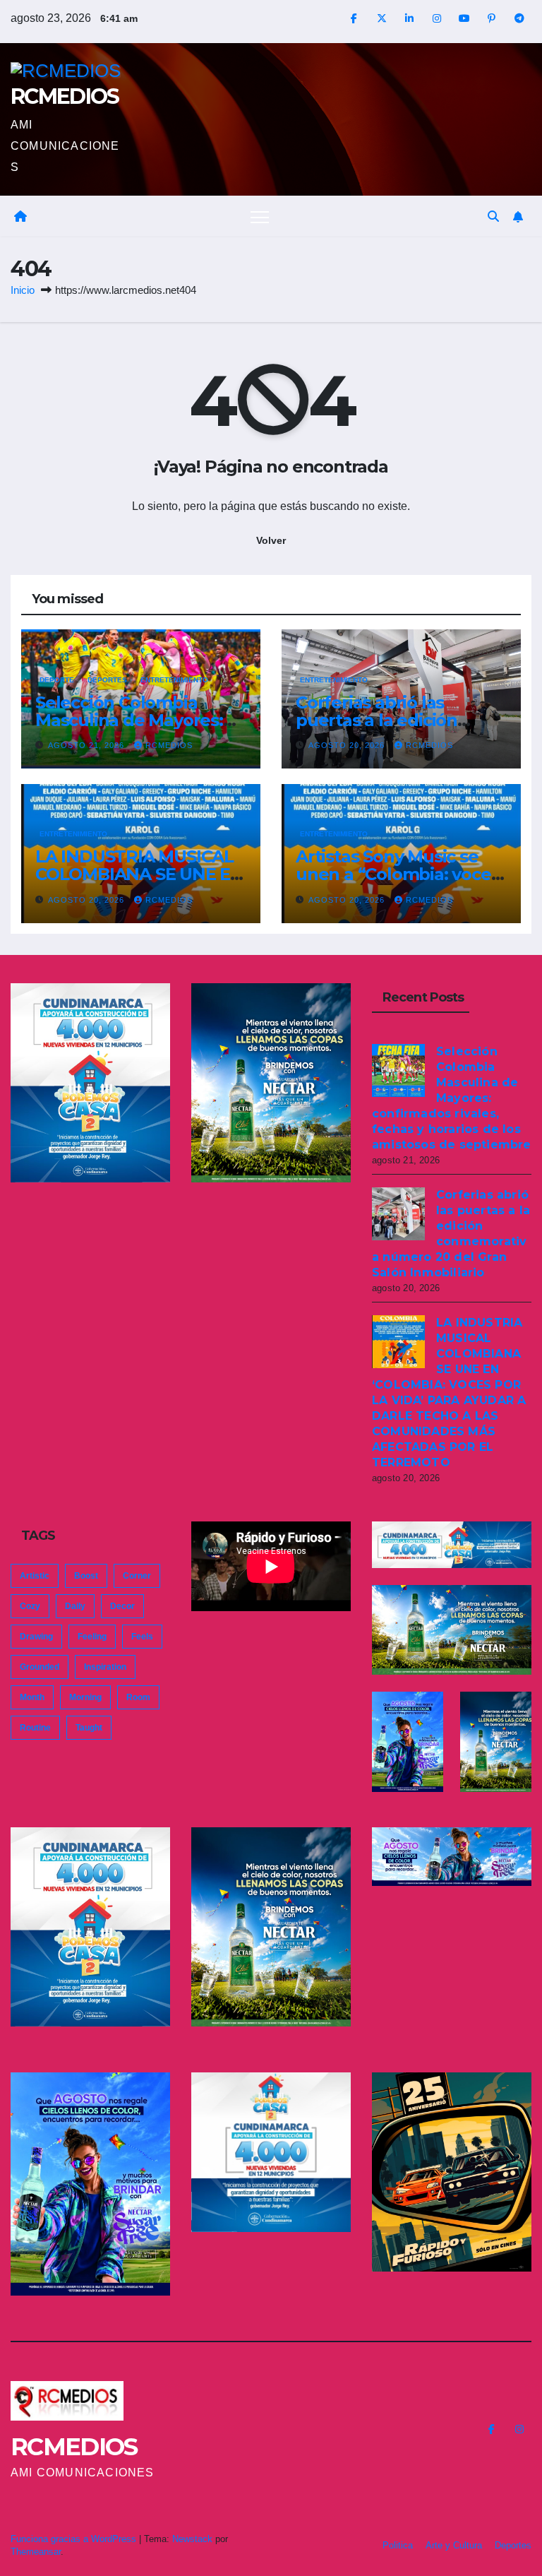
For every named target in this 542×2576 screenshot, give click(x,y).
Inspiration (105, 1667)
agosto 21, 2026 (88, 745)
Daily (75, 1606)
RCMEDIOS (65, 96)
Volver (271, 540)
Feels (142, 1637)
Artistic (35, 1576)
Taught (89, 1728)
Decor (122, 1606)
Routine (35, 1728)
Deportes (107, 680)
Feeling (92, 1637)
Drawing (36, 1637)
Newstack (192, 2539)
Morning (85, 1697)
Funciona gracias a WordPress (75, 2539)
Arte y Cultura (454, 2545)
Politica (398, 2545)
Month (32, 1697)
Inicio (23, 290)
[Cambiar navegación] (260, 216)
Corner (137, 1576)
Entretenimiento (174, 680)
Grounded (40, 1667)
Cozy (30, 1606)
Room (138, 1697)
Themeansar (36, 2552)
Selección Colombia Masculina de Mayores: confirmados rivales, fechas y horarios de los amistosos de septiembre (452, 1098)
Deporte (57, 680)
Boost (86, 1576)
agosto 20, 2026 (348, 745)
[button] (493, 216)
